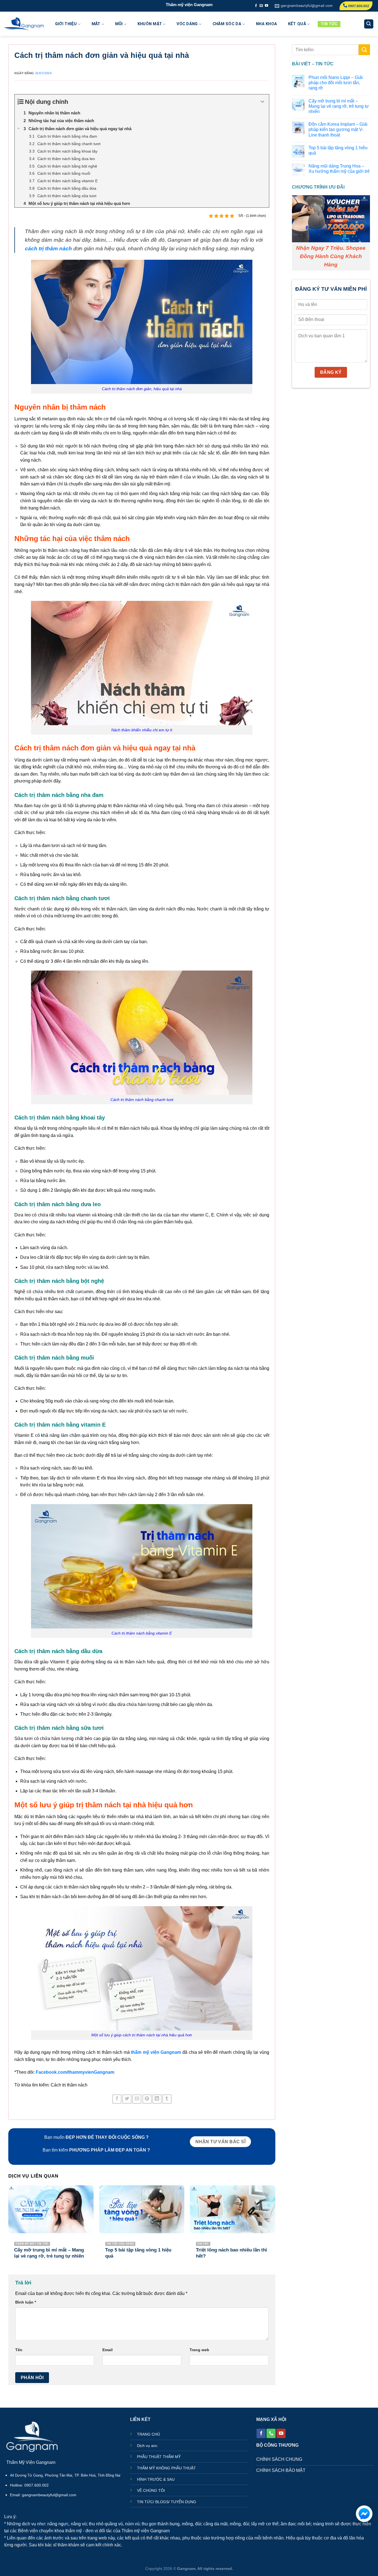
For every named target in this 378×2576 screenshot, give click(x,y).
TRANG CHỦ (148, 2434)
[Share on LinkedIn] (157, 2099)
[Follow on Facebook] (256, 6)
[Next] (275, 2227)
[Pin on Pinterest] (147, 2099)
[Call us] (271, 2433)
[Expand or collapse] (263, 102)
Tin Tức (329, 24)
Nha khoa (266, 24)
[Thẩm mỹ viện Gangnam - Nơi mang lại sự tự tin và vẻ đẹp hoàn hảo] (24, 24)
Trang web (199, 2350)
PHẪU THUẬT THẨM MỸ (159, 2457)
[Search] (369, 24)
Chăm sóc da (227, 24)
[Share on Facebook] (117, 2099)
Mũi (119, 24)
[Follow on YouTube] (266, 6)
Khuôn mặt (150, 24)
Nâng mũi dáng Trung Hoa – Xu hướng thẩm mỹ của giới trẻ (339, 169)
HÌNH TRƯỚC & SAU (156, 2480)
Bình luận (26, 2302)
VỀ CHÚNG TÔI (151, 2491)
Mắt (96, 24)
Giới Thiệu (66, 24)
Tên (19, 2350)
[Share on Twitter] (127, 2099)
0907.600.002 (358, 6)
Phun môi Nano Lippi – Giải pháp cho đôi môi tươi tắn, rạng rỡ (335, 83)
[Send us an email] (261, 6)
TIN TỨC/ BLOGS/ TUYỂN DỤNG (167, 2502)
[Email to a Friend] (137, 2099)
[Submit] (364, 50)
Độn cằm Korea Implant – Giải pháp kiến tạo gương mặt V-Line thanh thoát (338, 129)
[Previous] (9, 2227)
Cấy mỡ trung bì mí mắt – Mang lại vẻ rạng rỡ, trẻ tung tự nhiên (338, 106)
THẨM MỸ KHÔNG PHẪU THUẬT (166, 2468)
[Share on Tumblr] (167, 2099)
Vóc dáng (187, 24)
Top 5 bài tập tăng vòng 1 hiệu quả (338, 150)
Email (108, 2350)
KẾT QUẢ (297, 24)
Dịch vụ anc (147, 2446)
